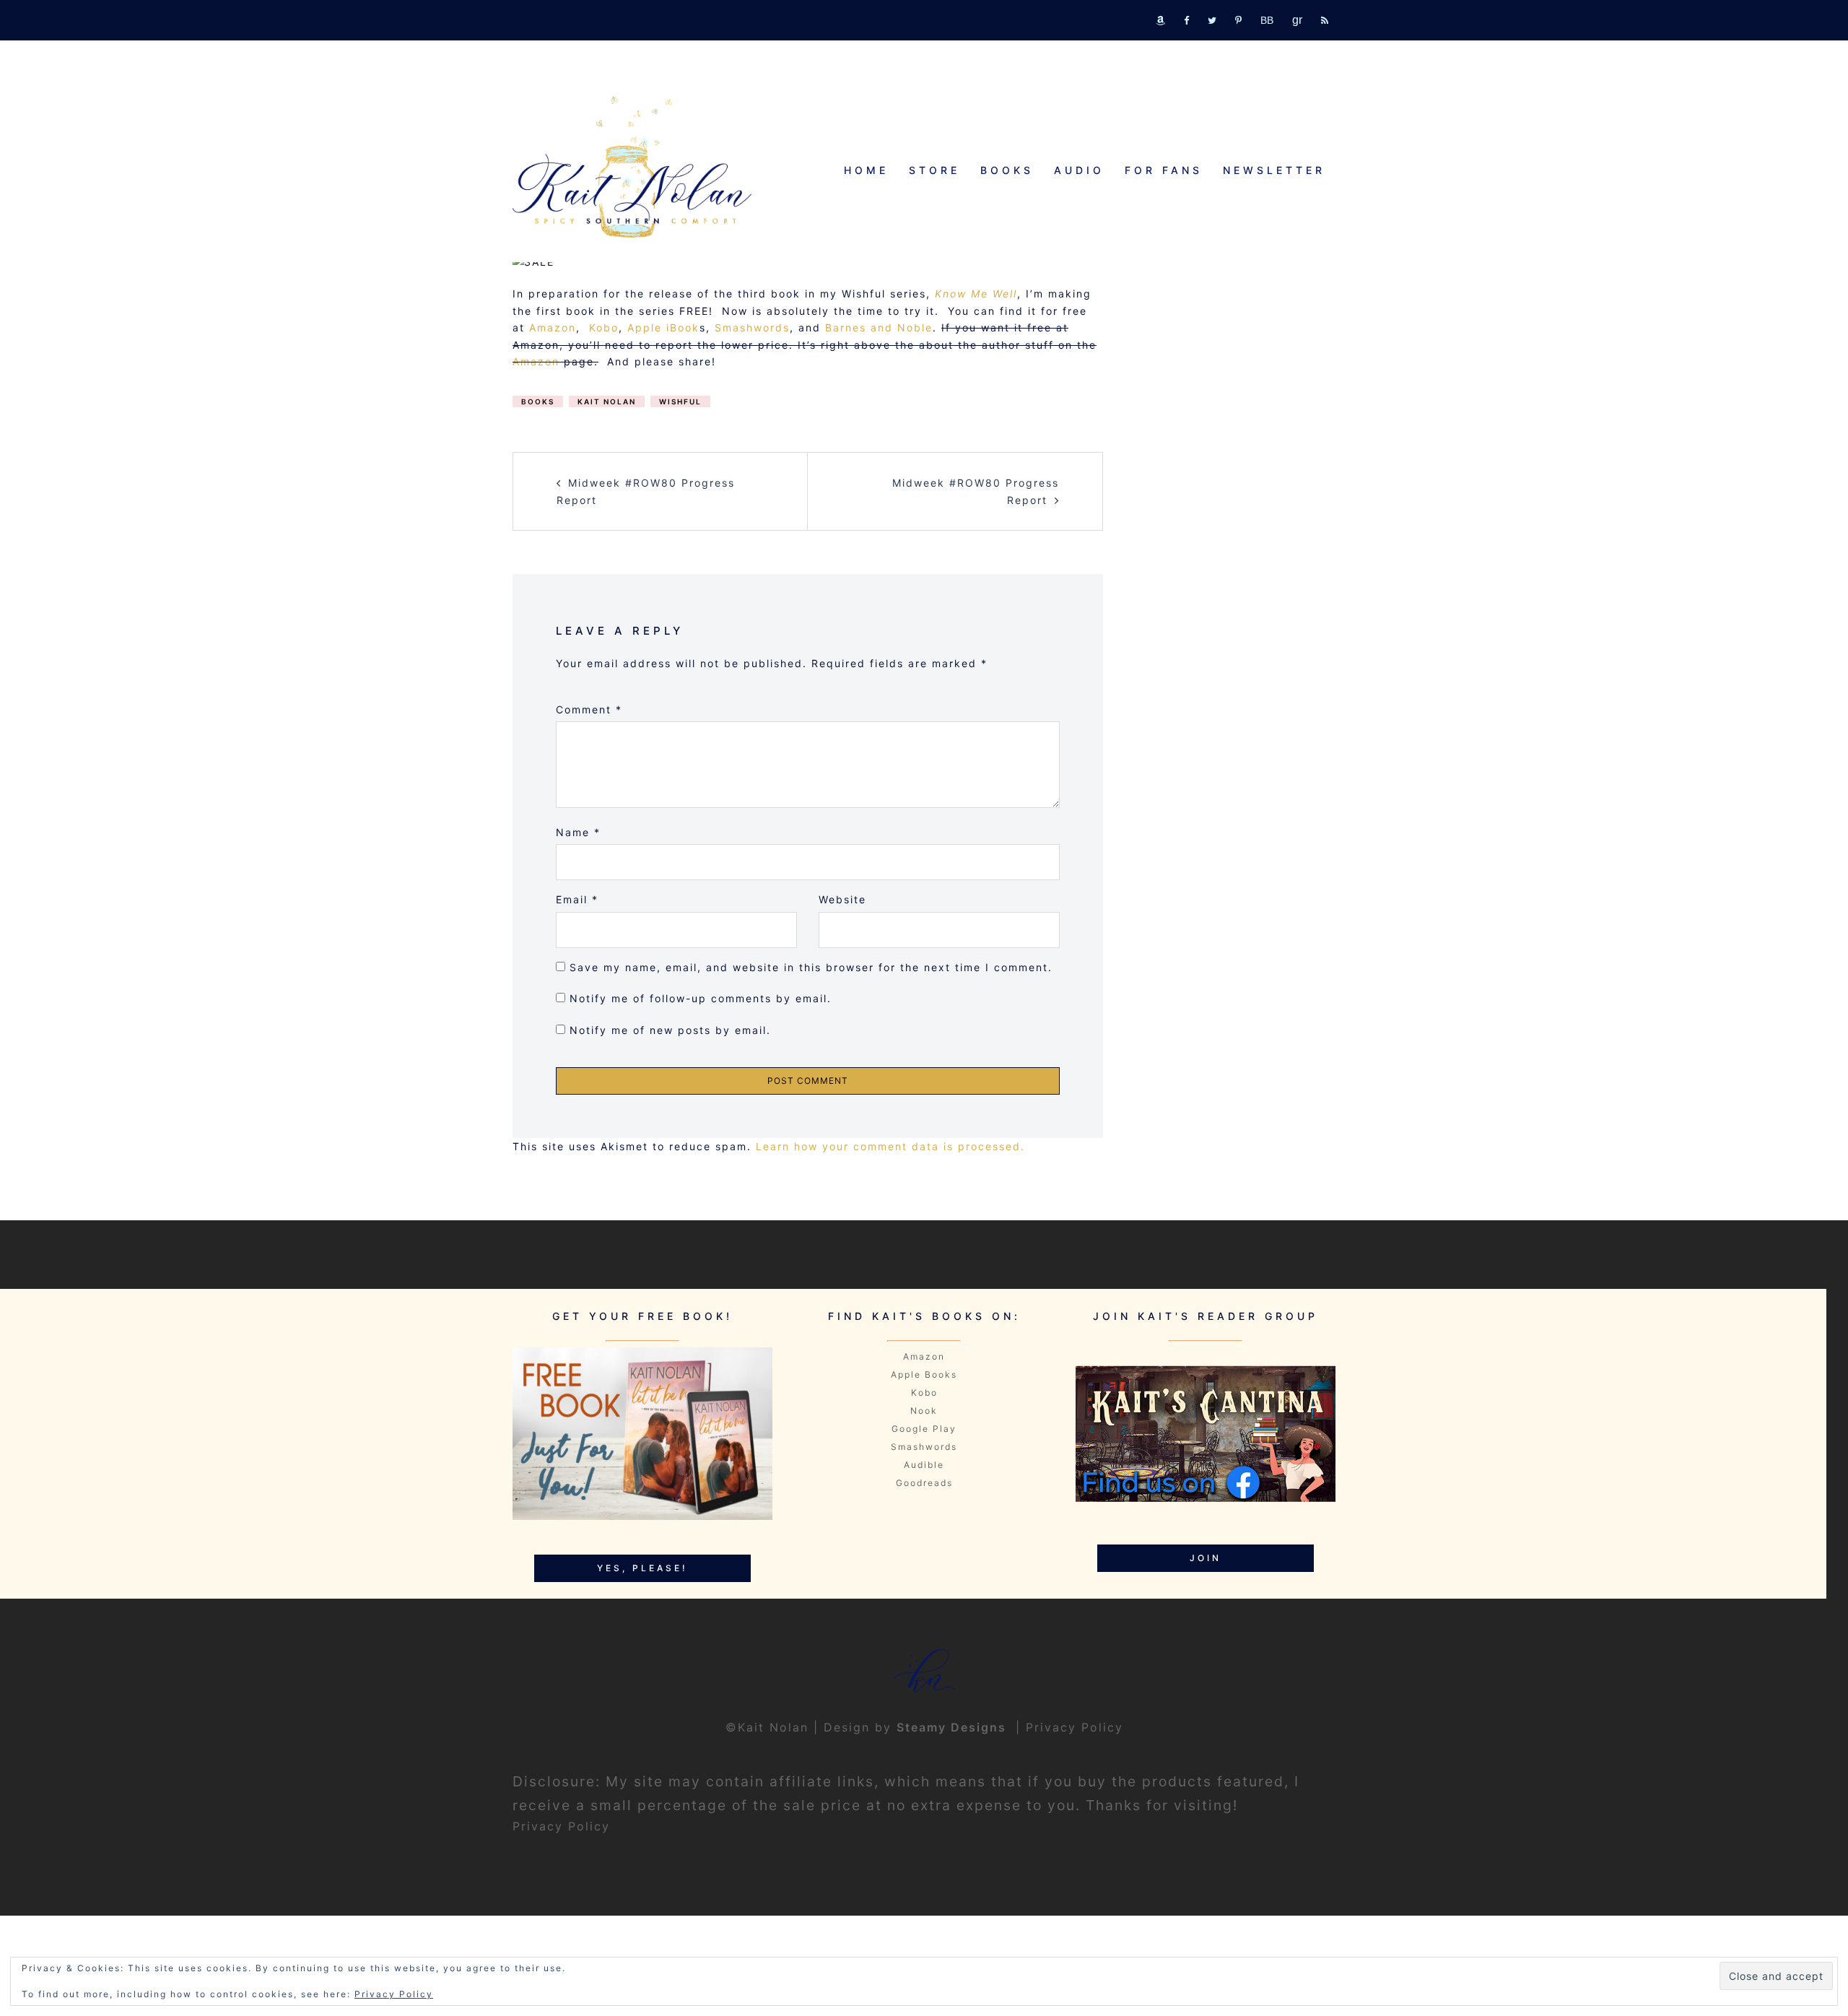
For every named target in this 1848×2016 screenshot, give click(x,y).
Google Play (924, 1429)
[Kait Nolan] (632, 166)
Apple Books (924, 1374)
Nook (924, 1411)
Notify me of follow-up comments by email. (701, 998)
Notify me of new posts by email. (670, 1030)
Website (842, 899)
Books (1007, 170)
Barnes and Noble (879, 327)
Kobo (604, 327)
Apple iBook (663, 327)
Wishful (680, 401)
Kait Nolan (607, 401)
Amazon (553, 327)
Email (577, 899)
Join (1206, 1558)
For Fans (1164, 170)
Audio (1079, 170)
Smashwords (752, 327)
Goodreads (924, 1483)
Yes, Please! (642, 1568)
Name (578, 832)
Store (934, 170)
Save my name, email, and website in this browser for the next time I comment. (811, 967)
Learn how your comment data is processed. (890, 1146)
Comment (589, 709)
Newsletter (1274, 170)
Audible (924, 1465)
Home (866, 170)
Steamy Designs (954, 1727)
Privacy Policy (1075, 1727)
